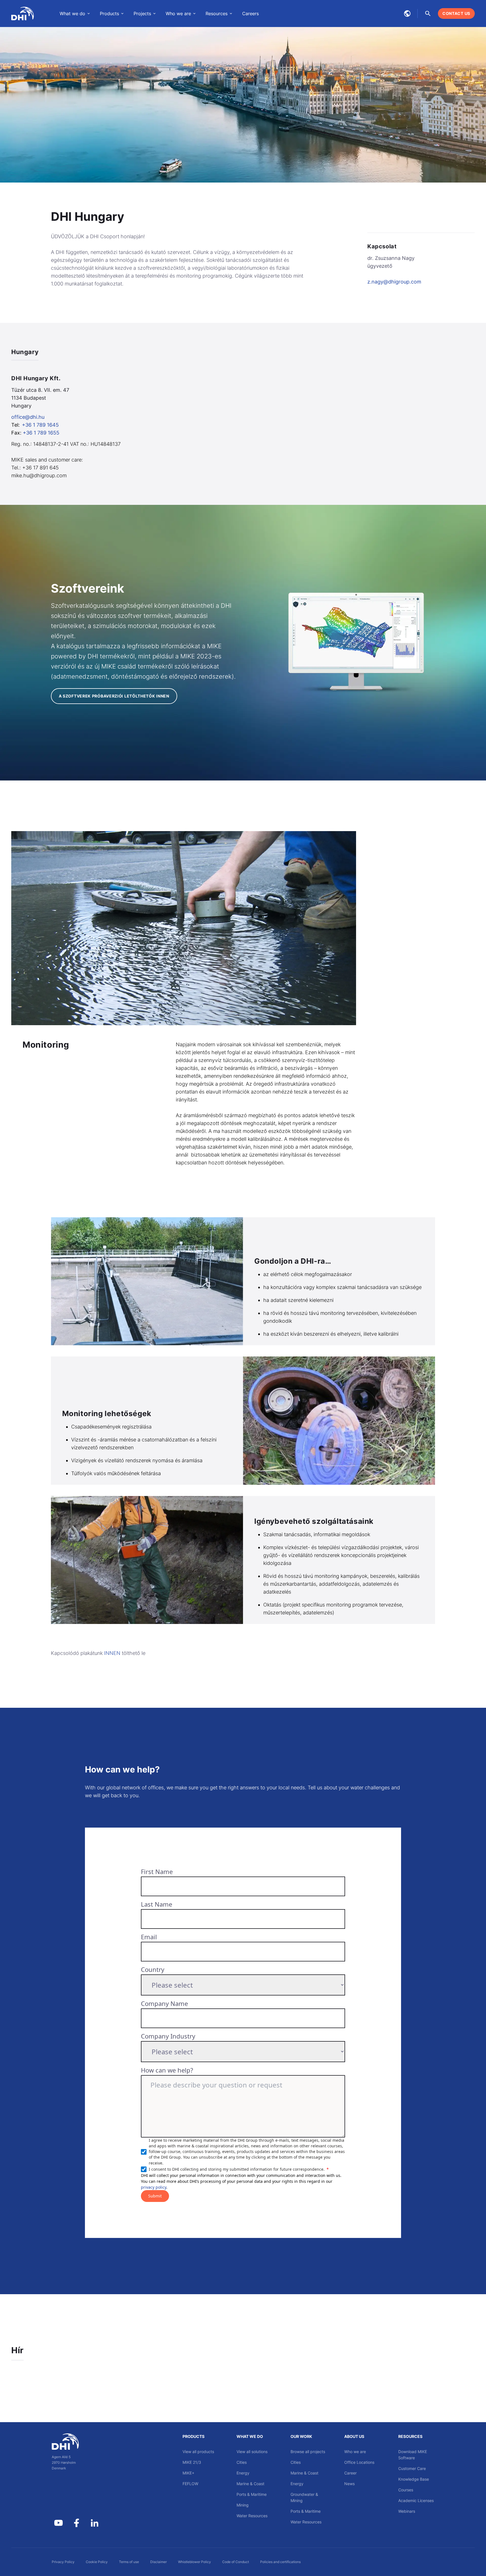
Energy (243, 2473)
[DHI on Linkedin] (94, 2523)
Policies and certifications (280, 2562)
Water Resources (252, 2516)
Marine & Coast (250, 2484)
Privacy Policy (63, 2562)
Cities (242, 2462)
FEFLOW (190, 2484)
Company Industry (168, 2036)
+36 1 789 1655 (41, 433)
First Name (157, 1871)
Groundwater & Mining (304, 2497)
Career (350, 2473)
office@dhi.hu (28, 417)
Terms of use (129, 2562)
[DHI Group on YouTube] (58, 2523)
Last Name (157, 1904)
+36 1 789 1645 (40, 425)
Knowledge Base (414, 2479)
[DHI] (76, 2442)
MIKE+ (188, 2473)
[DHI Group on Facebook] (76, 2523)
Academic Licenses (416, 2500)
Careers (250, 14)
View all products (198, 2452)
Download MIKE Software (413, 2455)
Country (153, 1969)
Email (149, 1937)
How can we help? (167, 2070)
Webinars (407, 2511)
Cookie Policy (97, 2562)
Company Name (164, 2003)
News (349, 2484)
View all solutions (252, 2452)
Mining (243, 2505)
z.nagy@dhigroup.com (394, 282)
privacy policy (154, 2187)
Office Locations (359, 2462)
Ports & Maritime (252, 2494)
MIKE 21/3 (192, 2462)
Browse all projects (308, 2452)
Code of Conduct (236, 2562)
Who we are (355, 2452)
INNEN (112, 1653)
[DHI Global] (22, 14)
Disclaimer (158, 2562)
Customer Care (412, 2468)
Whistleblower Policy (194, 2562)
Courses (406, 2490)
